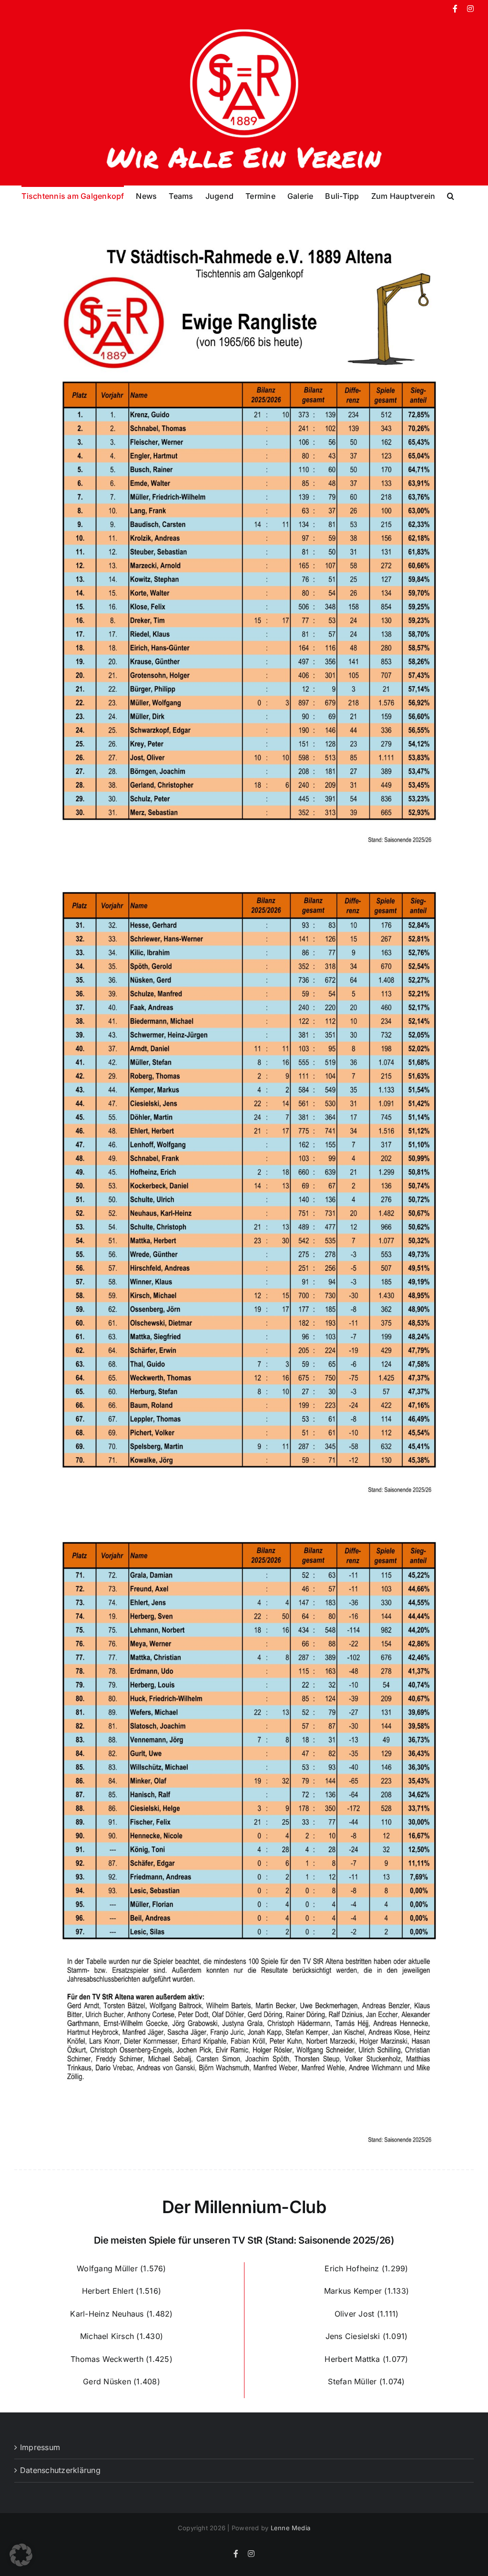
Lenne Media (291, 2528)
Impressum (40, 2447)
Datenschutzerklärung (60, 2470)
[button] (451, 195)
